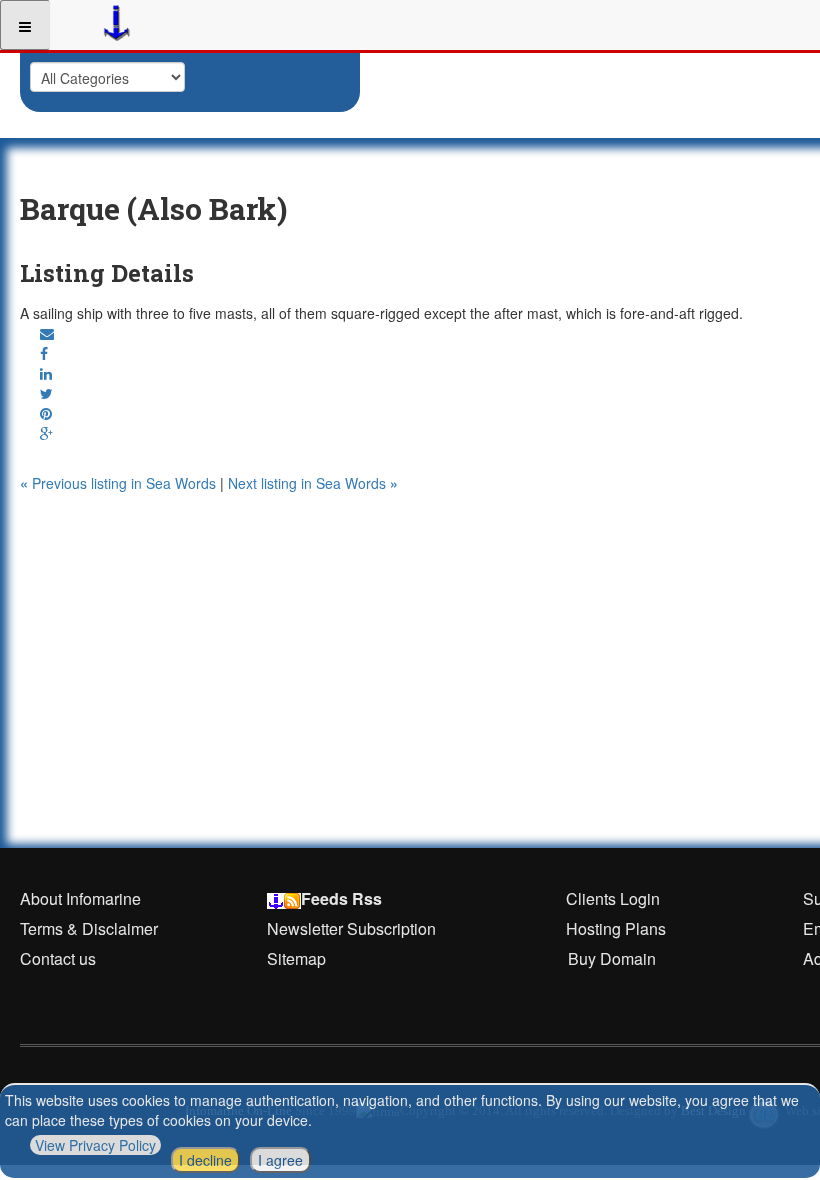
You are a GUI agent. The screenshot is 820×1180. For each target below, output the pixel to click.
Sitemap (296, 958)
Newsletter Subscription (351, 928)
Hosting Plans (616, 928)
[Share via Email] (47, 333)
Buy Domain (612, 958)
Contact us (58, 958)
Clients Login (613, 898)
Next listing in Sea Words (313, 483)
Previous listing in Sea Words (120, 483)
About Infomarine (80, 898)
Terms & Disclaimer (89, 928)
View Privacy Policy (95, 1145)
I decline (205, 1160)
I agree (280, 1160)
